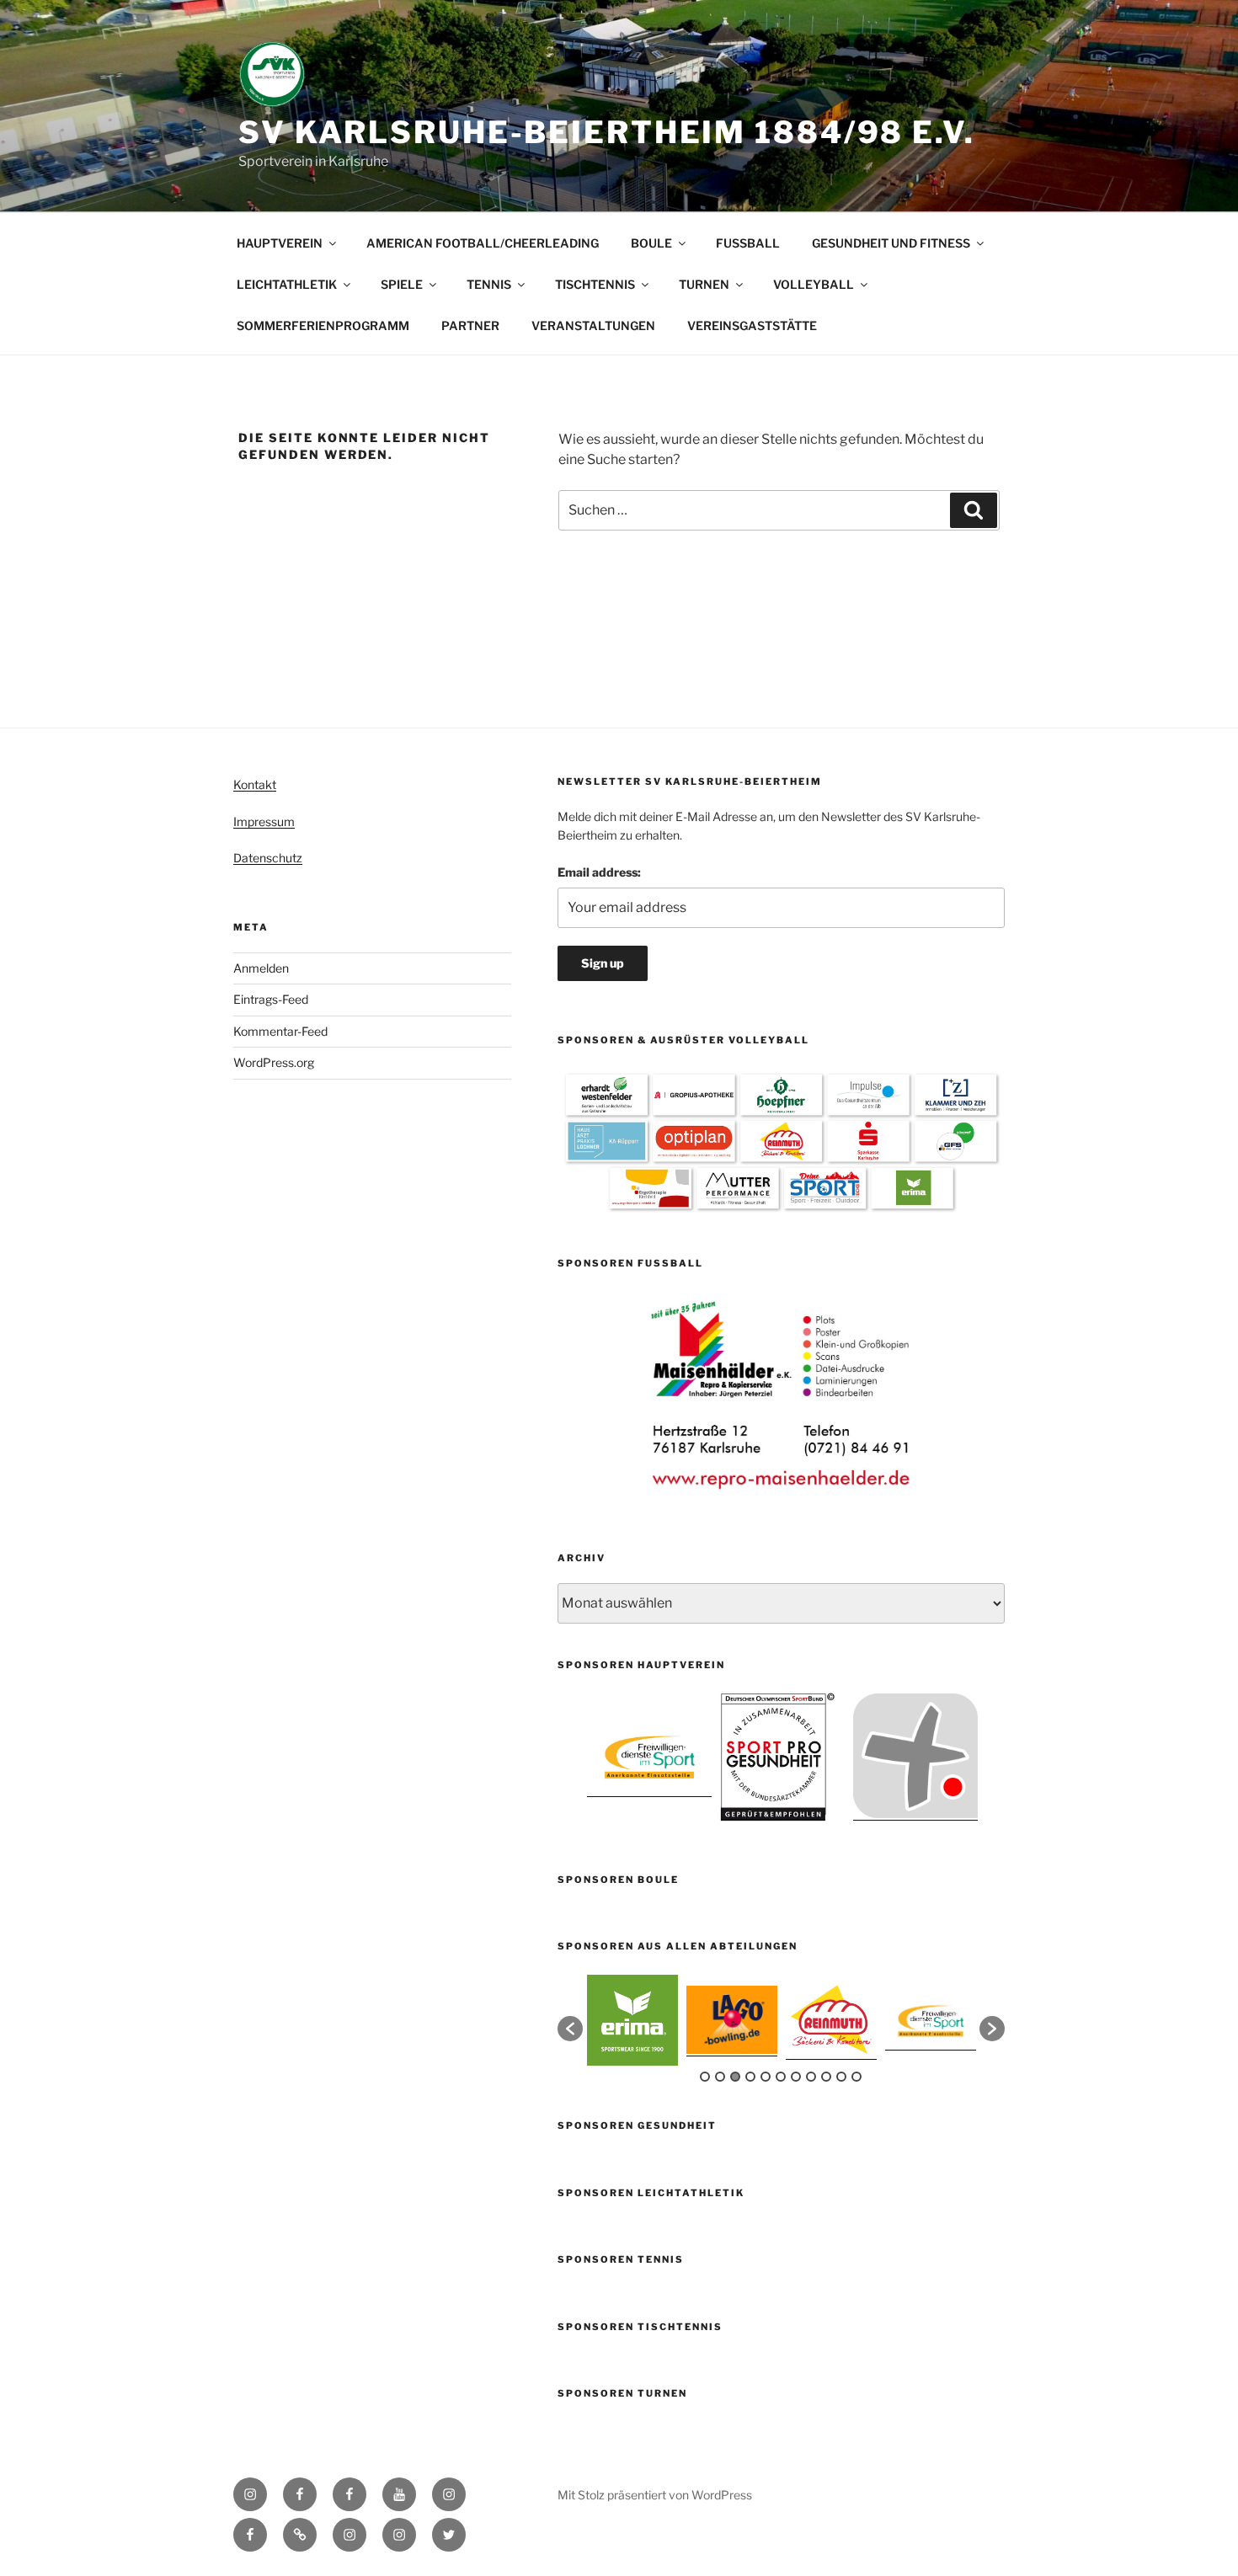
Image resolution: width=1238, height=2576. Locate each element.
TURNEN (704, 284)
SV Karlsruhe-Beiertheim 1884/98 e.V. (607, 132)
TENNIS (489, 284)
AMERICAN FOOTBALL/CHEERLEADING (483, 243)
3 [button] (735, 2077)
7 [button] (796, 2077)
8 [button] (811, 2077)
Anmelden (261, 968)
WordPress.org (274, 1062)
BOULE (651, 243)
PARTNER (470, 325)
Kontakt (255, 784)
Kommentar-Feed (280, 1031)
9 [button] (826, 2077)
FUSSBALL (748, 243)
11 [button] (856, 2077)
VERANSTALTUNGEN (593, 325)
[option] (782, 1395)
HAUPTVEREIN (280, 243)
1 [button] (705, 2077)
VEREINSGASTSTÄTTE (752, 325)
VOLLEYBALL (814, 284)
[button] (570, 2029)
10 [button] (841, 2077)
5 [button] (766, 2077)
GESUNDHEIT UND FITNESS (891, 243)
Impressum (264, 821)
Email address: (599, 872)
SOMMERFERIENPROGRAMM (323, 325)
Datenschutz (268, 858)
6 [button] (781, 2077)
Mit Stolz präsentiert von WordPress (655, 2495)
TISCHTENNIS (595, 284)
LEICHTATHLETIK (287, 284)
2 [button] (720, 2077)
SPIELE (402, 284)
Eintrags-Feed (271, 999)
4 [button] (750, 2077)
